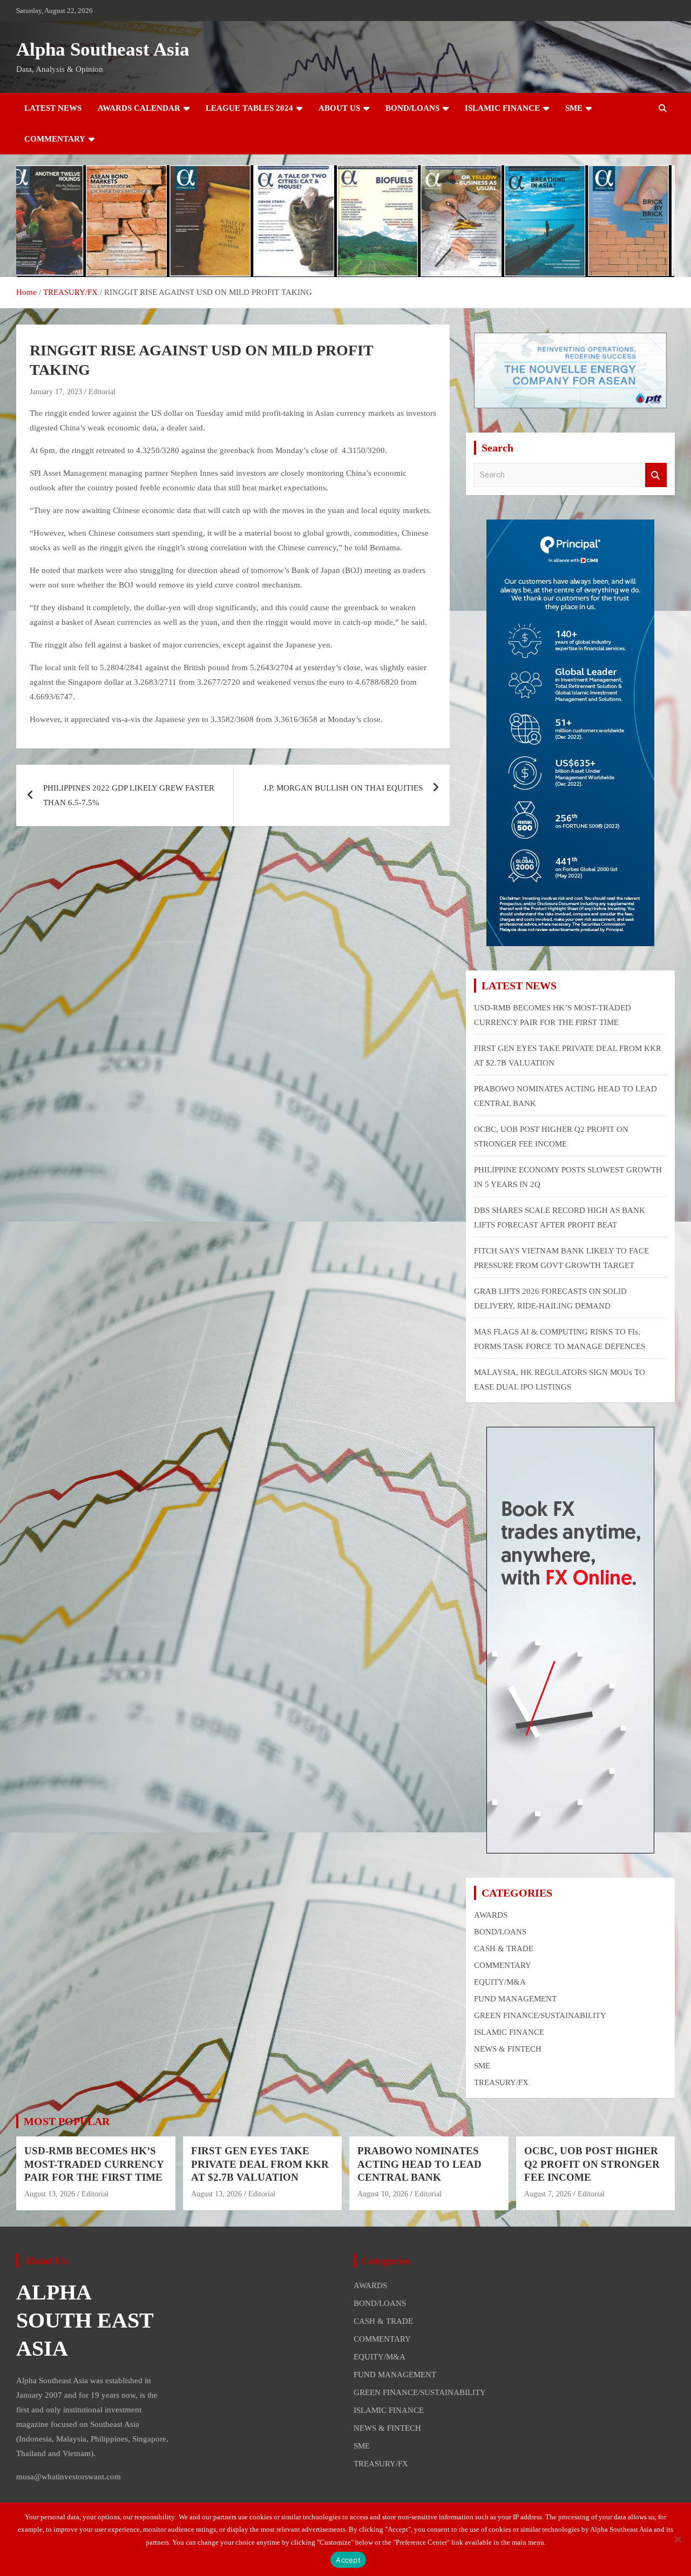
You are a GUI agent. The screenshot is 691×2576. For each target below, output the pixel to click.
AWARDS (491, 1915)
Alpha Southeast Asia (103, 49)
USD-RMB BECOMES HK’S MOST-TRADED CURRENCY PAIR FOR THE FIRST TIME (94, 2164)
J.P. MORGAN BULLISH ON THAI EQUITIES (343, 788)
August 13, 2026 (50, 2194)
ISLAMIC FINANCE (502, 108)
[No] (678, 2539)
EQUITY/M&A (500, 1982)
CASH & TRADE (504, 1948)
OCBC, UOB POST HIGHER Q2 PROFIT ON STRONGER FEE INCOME (592, 2164)
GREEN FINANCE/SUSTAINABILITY (540, 2015)
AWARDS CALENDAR (139, 108)
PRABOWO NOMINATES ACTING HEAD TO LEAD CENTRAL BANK (419, 2164)
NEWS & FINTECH (508, 2049)
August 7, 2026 (548, 2194)
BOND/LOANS (412, 108)
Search (656, 475)
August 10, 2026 (383, 2194)
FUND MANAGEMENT (515, 1999)
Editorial (102, 392)
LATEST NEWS (53, 108)
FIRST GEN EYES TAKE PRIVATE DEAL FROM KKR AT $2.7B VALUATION (260, 2164)
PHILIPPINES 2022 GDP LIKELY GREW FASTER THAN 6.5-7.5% (129, 795)
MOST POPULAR (67, 2121)
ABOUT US (339, 108)
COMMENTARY (55, 139)
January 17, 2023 (56, 392)
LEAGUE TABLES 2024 (249, 108)
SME (574, 108)
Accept (348, 2560)
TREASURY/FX (501, 2082)
